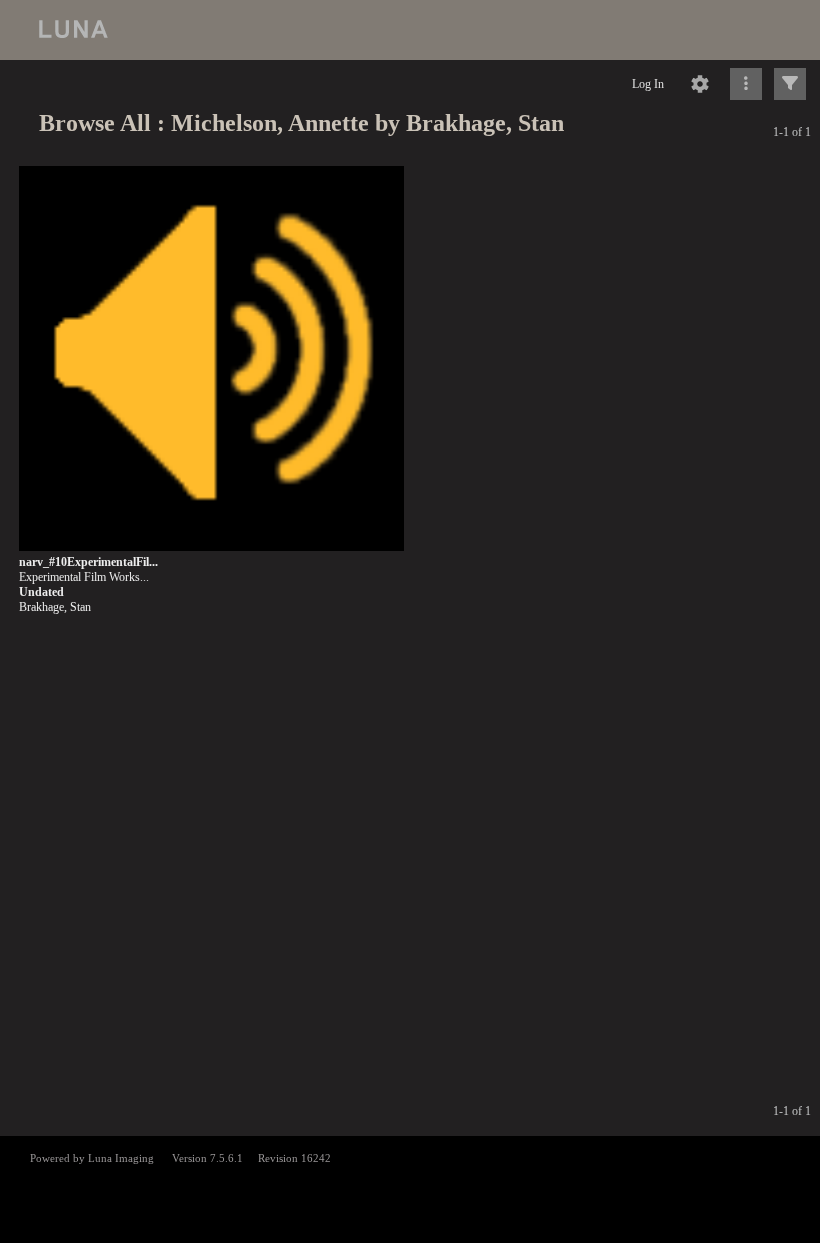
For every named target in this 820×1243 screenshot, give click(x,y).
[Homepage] (410, 30)
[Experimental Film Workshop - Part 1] (211, 359)
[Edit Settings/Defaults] (700, 84)
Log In (648, 84)
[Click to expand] (790, 84)
